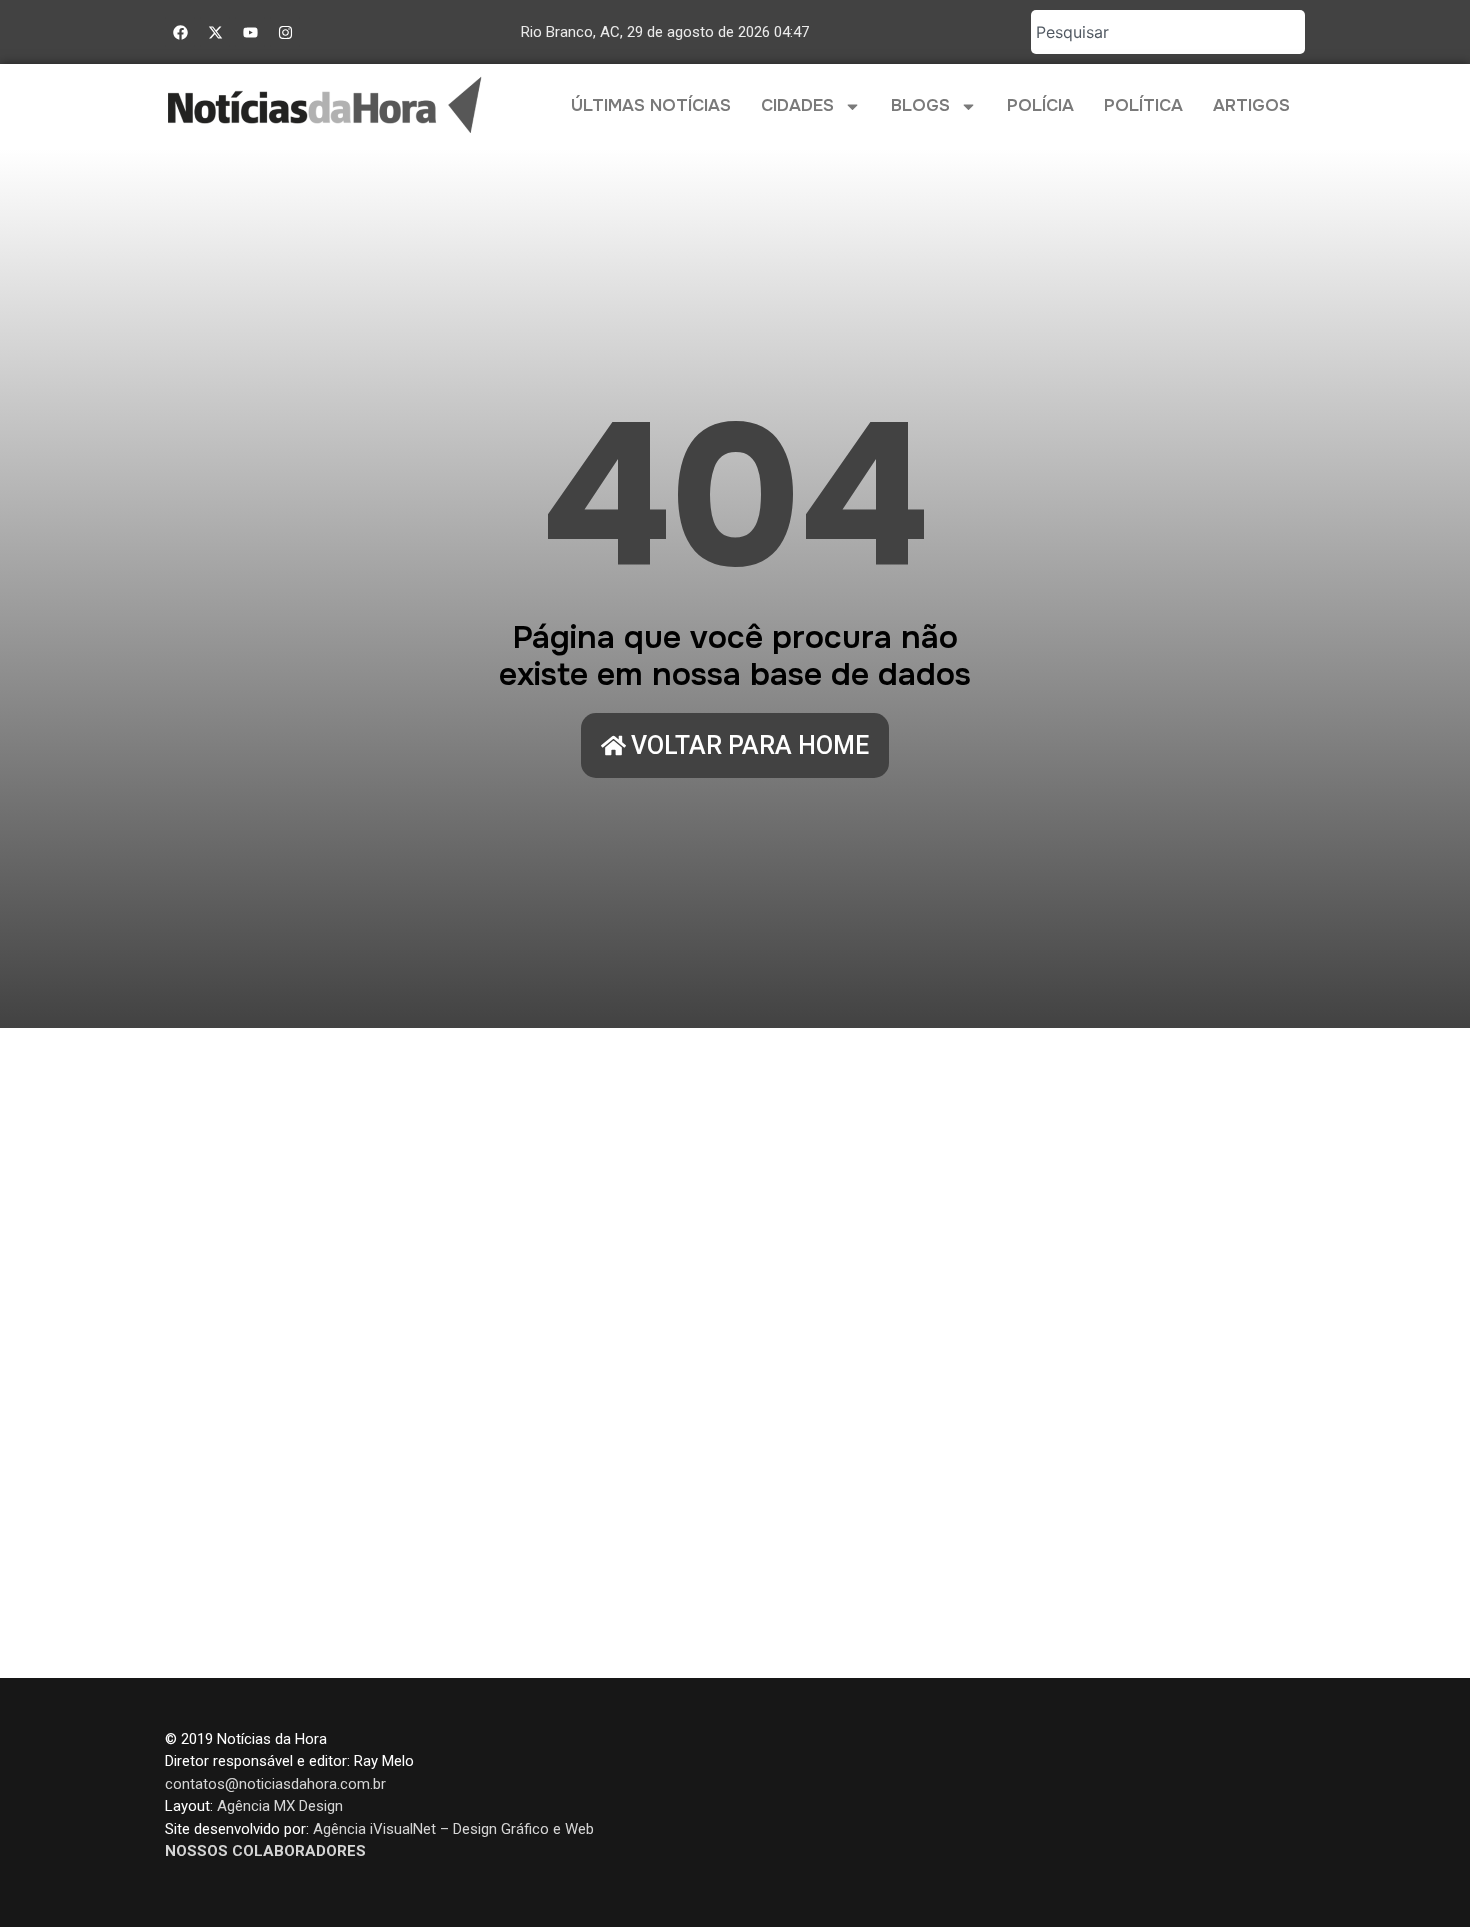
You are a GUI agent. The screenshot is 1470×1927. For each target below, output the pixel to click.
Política (1143, 105)
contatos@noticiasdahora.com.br (275, 1784)
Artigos (1251, 105)
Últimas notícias (651, 105)
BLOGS (920, 105)
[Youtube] (250, 32)
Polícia (1040, 105)
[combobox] (1168, 32)
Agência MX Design (280, 1806)
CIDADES (797, 105)
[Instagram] (285, 32)
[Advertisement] (735, 1353)
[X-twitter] (215, 32)
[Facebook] (180, 32)
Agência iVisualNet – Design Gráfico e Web (453, 1829)
